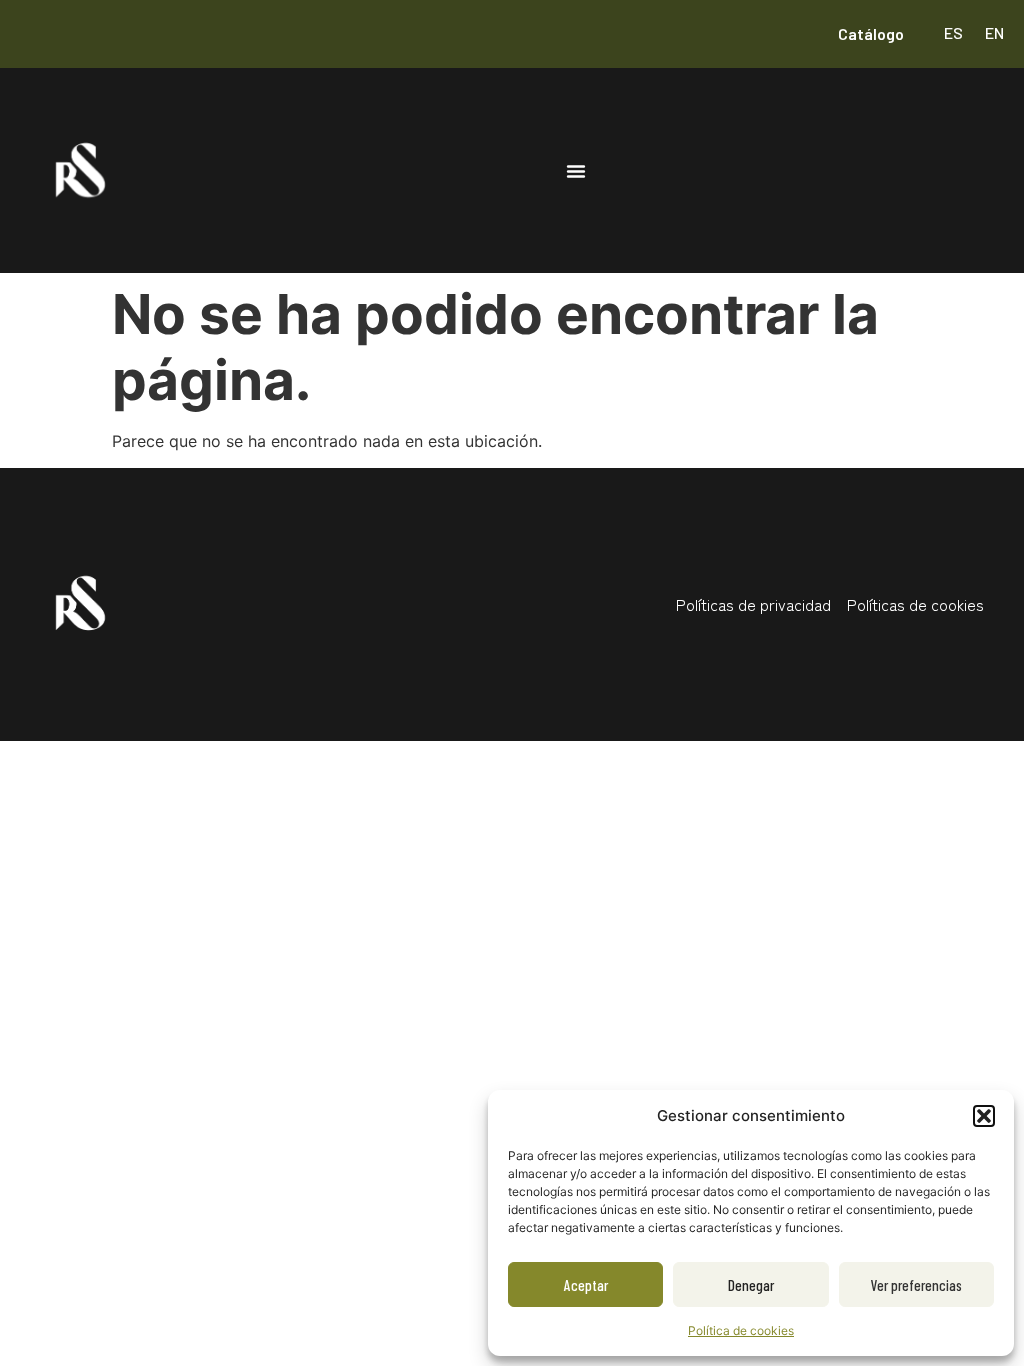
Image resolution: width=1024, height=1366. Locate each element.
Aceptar (586, 1285)
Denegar (751, 1285)
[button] (984, 1116)
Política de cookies (741, 1330)
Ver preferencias (916, 1285)
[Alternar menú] (576, 171)
